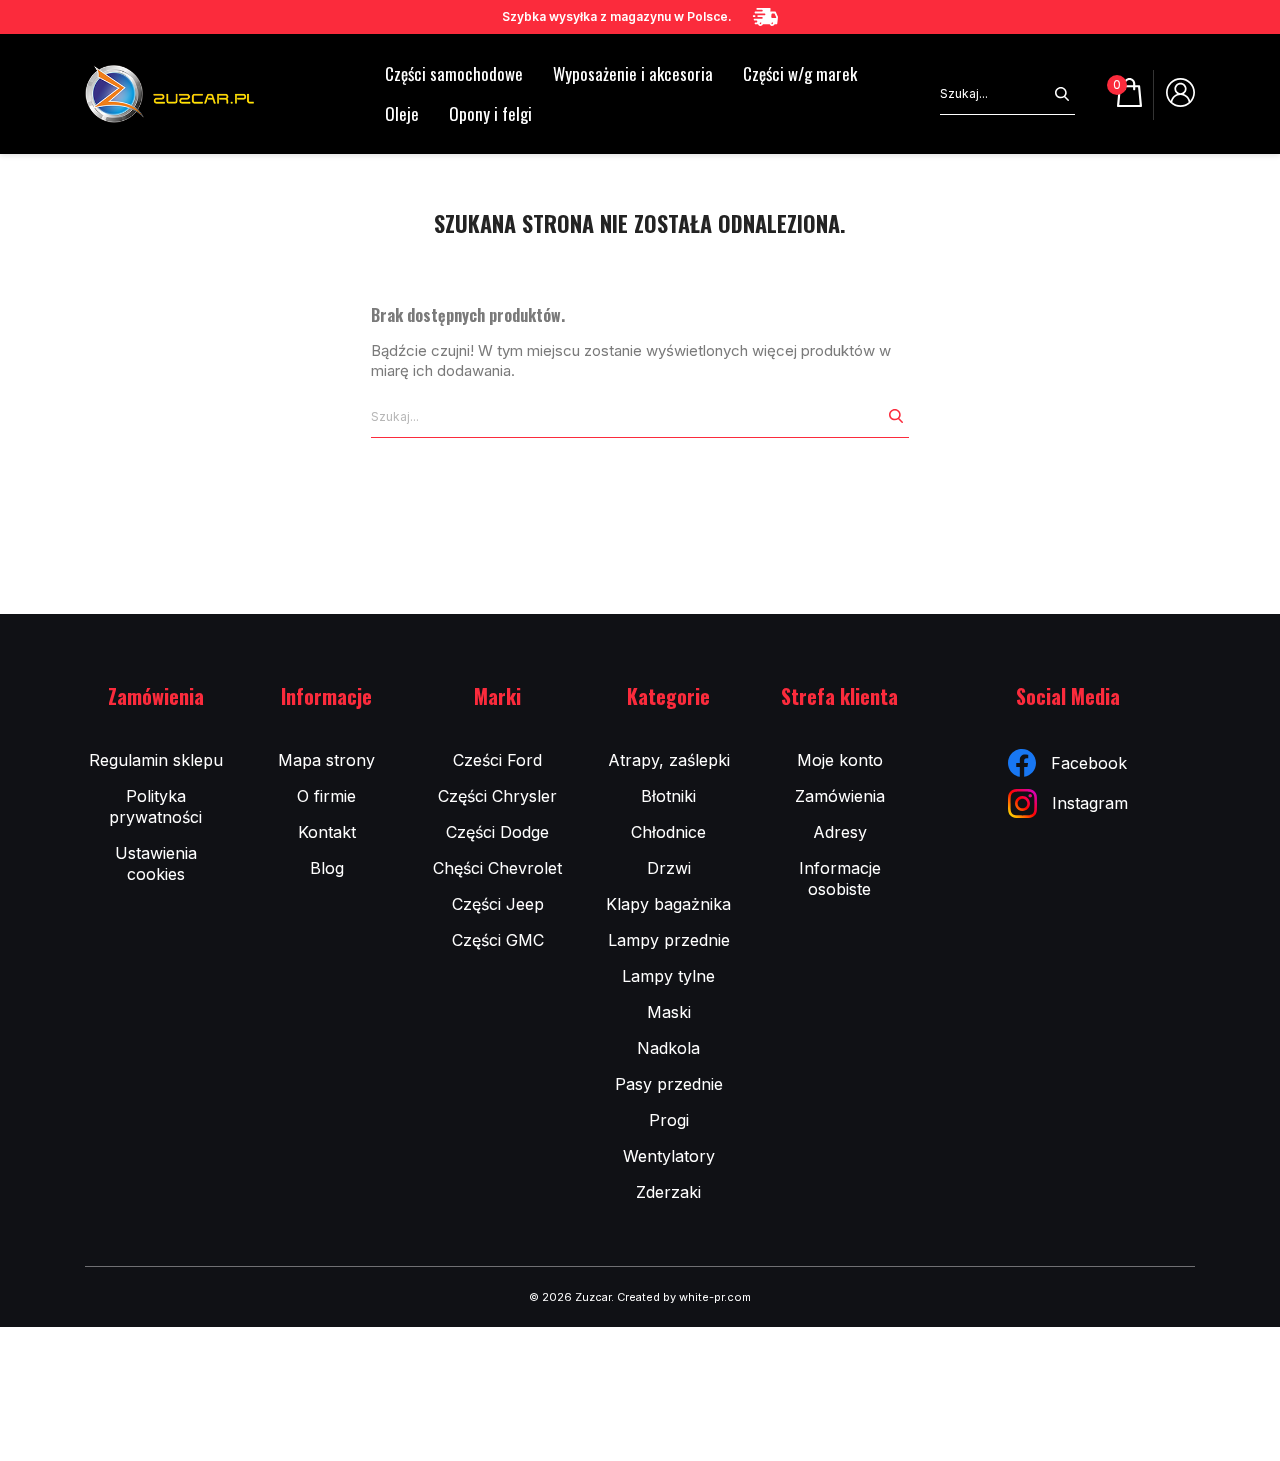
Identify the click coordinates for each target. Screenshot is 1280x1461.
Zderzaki (668, 1192)
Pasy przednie (669, 1084)
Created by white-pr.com (684, 1297)
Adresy (840, 832)
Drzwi (669, 868)
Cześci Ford (497, 760)
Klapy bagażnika (668, 904)
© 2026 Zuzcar (570, 1297)
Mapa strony (326, 760)
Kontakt (327, 832)
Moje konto (840, 760)
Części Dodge (497, 832)
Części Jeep (498, 904)
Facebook (1089, 763)
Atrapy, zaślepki (669, 760)
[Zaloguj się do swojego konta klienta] (1180, 100)
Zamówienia (840, 796)
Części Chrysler (497, 796)
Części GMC (498, 940)
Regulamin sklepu (156, 760)
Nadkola (668, 1048)
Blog (327, 868)
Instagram (1090, 803)
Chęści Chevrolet (497, 868)
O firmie (326, 796)
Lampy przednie (669, 940)
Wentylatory (669, 1156)
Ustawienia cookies (156, 863)
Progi (669, 1120)
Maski (669, 1012)
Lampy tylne (668, 976)
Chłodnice (668, 832)
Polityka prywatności (155, 806)
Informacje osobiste (840, 878)
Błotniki (668, 796)
